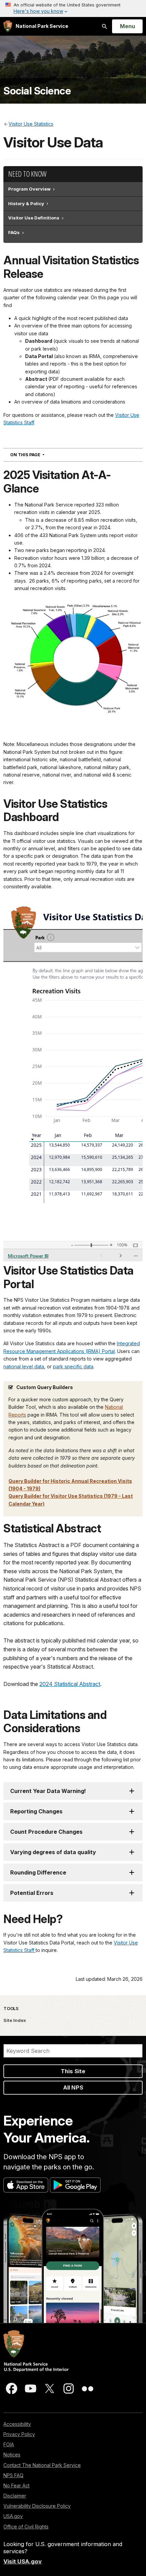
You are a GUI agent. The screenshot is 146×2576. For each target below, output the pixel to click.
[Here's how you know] (73, 8)
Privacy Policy (19, 2434)
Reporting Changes (36, 1811)
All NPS (73, 2088)
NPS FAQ (13, 2475)
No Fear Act (16, 2485)
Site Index (15, 2020)
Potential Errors (32, 1893)
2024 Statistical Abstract (70, 1684)
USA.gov (13, 2516)
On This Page (40, 455)
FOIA (9, 2444)
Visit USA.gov (23, 2561)
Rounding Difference (38, 1872)
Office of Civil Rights (26, 2527)
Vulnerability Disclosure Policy (37, 2506)
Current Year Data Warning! (48, 1791)
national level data (24, 1366)
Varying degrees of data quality (53, 1852)
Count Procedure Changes (46, 1832)
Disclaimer (15, 2496)
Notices (12, 2455)
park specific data (73, 1366)
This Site (73, 2071)
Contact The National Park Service (42, 2465)
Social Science (37, 91)
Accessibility (17, 2424)
